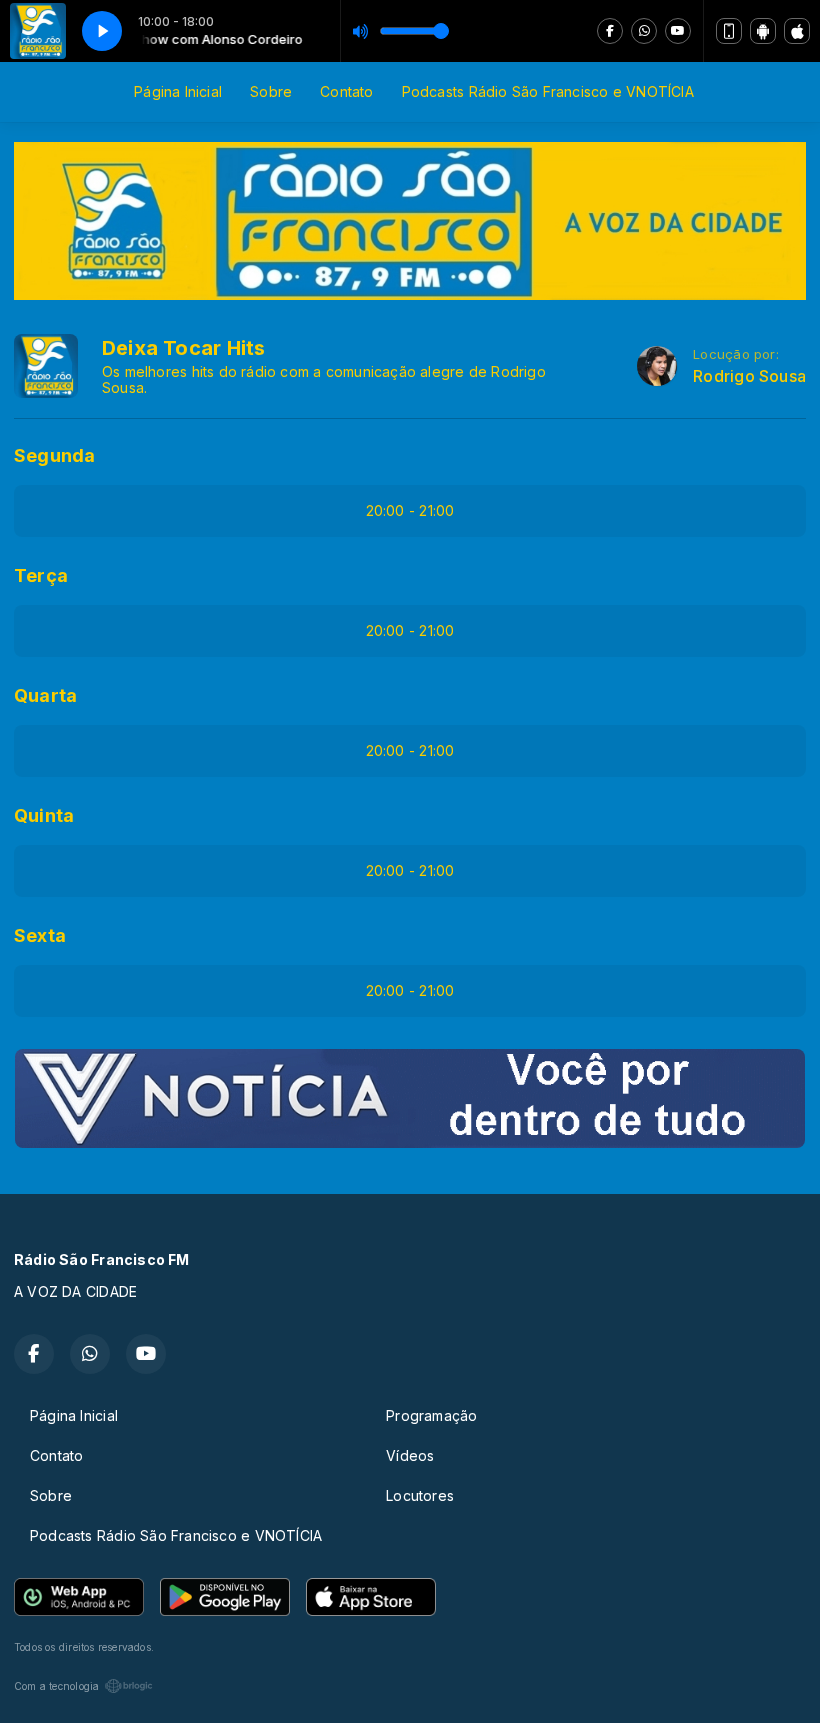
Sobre (271, 91)
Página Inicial (178, 91)
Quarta (45, 695)
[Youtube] (678, 31)
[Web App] (729, 31)
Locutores (420, 1495)
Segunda (54, 455)
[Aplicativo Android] (763, 31)
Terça (41, 575)
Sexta (40, 935)
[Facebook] (610, 31)
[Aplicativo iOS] (797, 31)
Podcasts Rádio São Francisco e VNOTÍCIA (548, 91)
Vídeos (410, 1455)
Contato (346, 91)
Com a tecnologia (56, 1686)
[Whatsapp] (644, 31)
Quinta (44, 815)
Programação (431, 1415)
